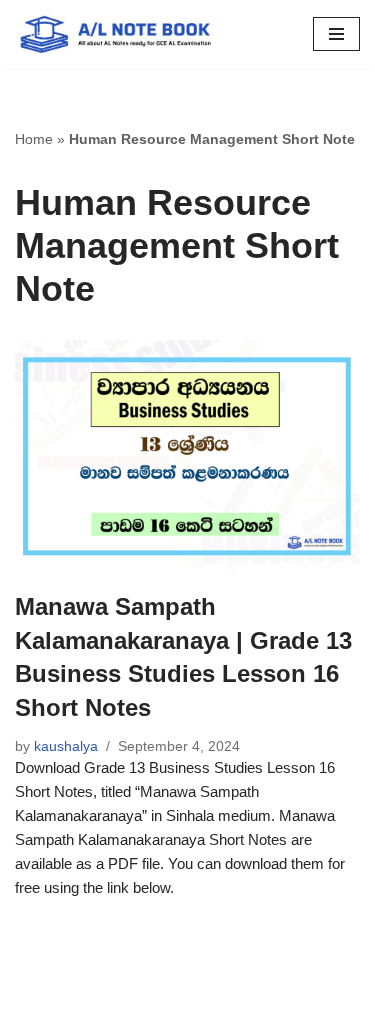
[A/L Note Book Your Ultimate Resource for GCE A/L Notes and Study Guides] (115, 34)
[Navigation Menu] (336, 34)
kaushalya (66, 746)
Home (34, 139)
